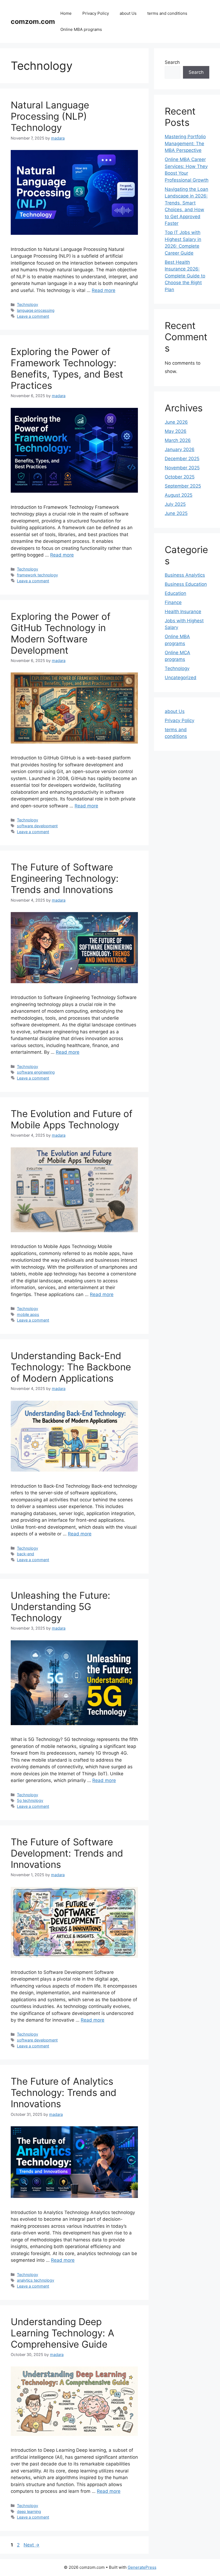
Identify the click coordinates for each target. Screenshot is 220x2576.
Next (32, 2545)
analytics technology (36, 2280)
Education (175, 593)
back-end (25, 1554)
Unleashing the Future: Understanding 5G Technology (61, 1607)
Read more (104, 290)
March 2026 (178, 440)
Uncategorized (181, 678)
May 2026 (176, 431)
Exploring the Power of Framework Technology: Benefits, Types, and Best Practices (67, 368)
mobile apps (28, 1314)
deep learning (29, 2511)
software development (37, 826)
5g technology (30, 1800)
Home (66, 13)
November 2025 (182, 468)
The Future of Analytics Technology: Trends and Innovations (64, 2092)
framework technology (37, 575)
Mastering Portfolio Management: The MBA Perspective (185, 143)
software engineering (36, 1072)
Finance (173, 602)
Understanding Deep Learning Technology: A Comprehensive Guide (63, 2333)
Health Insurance (183, 612)
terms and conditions (167, 13)
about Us (128, 13)
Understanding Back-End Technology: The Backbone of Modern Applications (71, 1367)
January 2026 (180, 449)
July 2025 (175, 504)
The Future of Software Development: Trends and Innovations (67, 1853)
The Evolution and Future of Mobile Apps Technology (72, 1119)
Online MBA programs (81, 29)
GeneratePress (142, 2567)
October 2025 (180, 477)
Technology (27, 304)
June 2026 (176, 422)
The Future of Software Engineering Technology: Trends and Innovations (65, 878)
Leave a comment (33, 316)
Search (172, 62)
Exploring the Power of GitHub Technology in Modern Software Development (61, 633)
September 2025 (183, 486)
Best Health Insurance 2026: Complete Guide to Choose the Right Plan (185, 276)
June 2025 (176, 513)
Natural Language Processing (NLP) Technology (50, 116)
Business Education (186, 584)
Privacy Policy (96, 13)
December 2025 (182, 459)
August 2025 (179, 495)
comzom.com (33, 21)
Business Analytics (185, 575)
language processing (36, 310)
